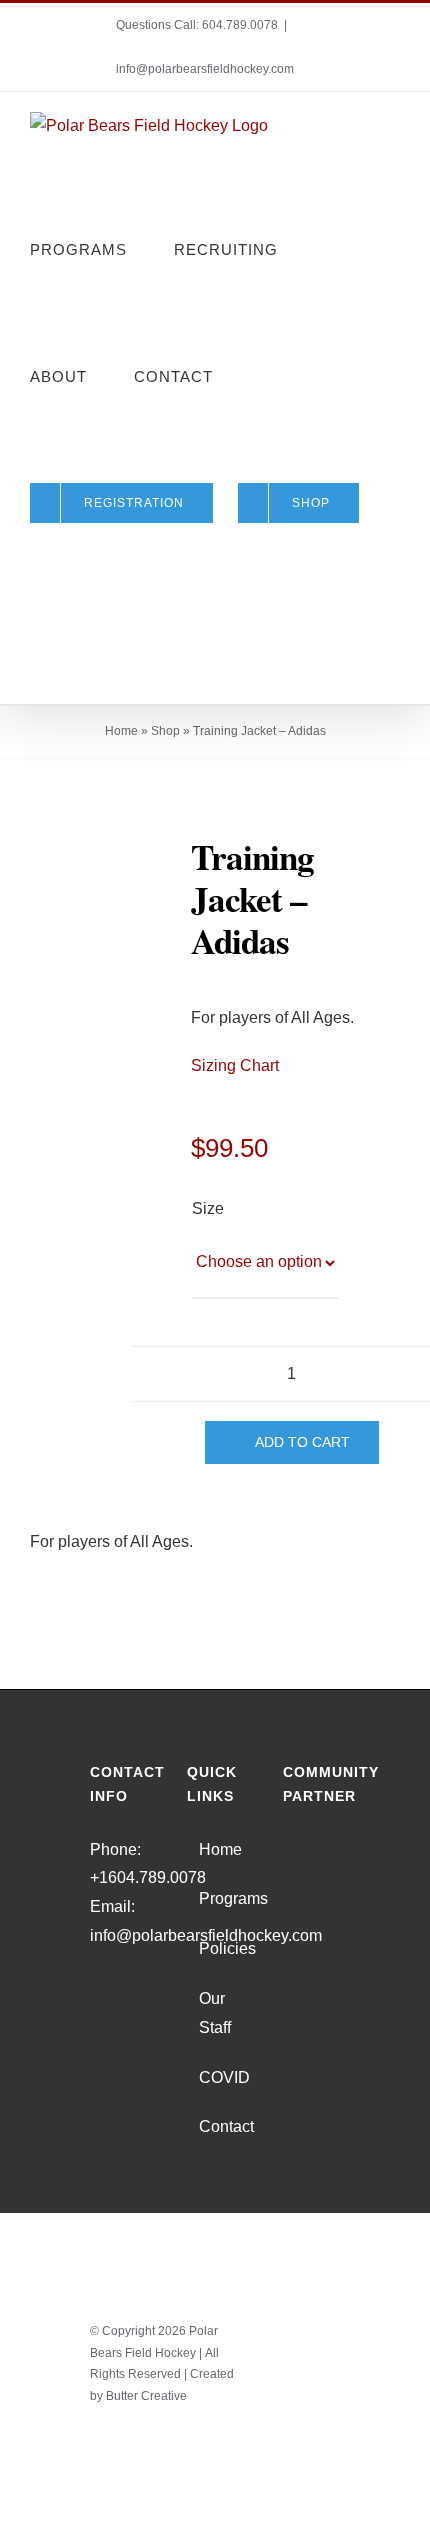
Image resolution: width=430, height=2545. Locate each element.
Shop (165, 731)
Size (207, 1208)
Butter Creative (146, 2396)
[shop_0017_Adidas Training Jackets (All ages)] (107, 865)
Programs (216, 1898)
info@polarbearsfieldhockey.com (205, 69)
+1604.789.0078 (148, 1877)
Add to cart (302, 1442)
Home (121, 731)
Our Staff (215, 2013)
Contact (216, 2126)
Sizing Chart (235, 1065)
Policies (216, 1948)
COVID (216, 2077)
